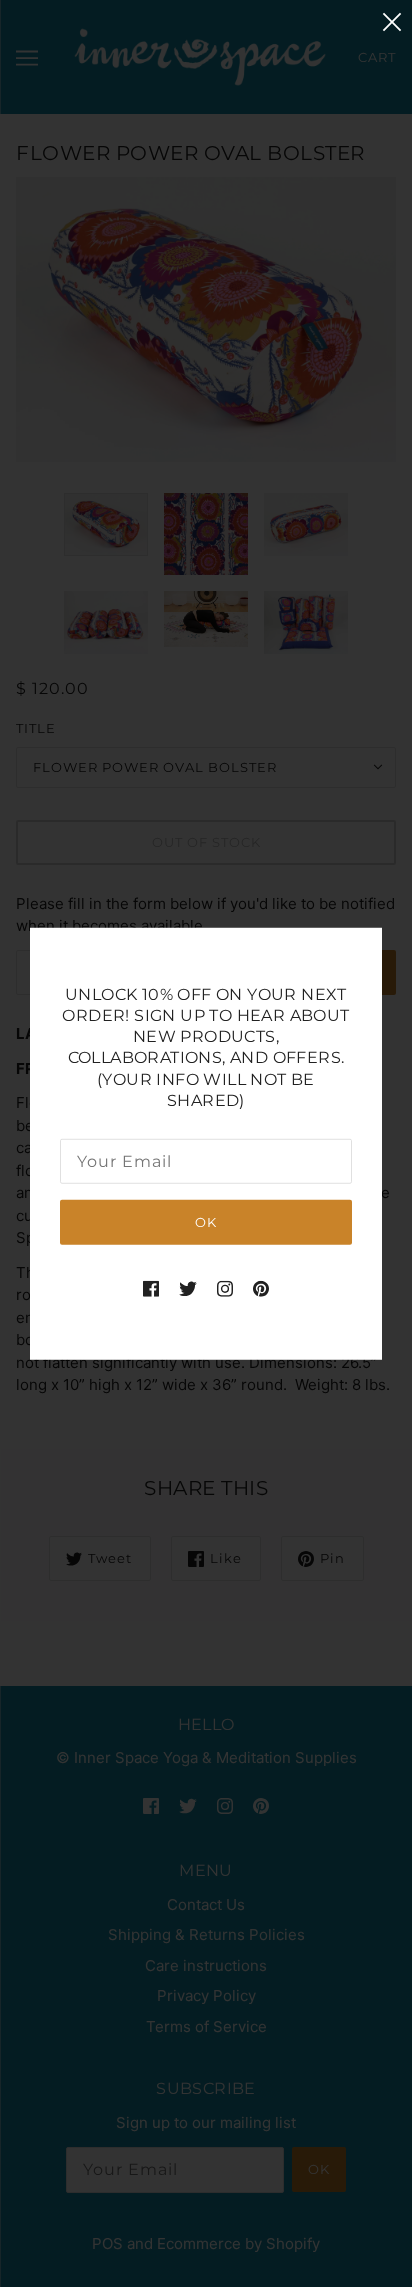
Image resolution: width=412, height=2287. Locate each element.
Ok (206, 1222)
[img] (151, 1288)
